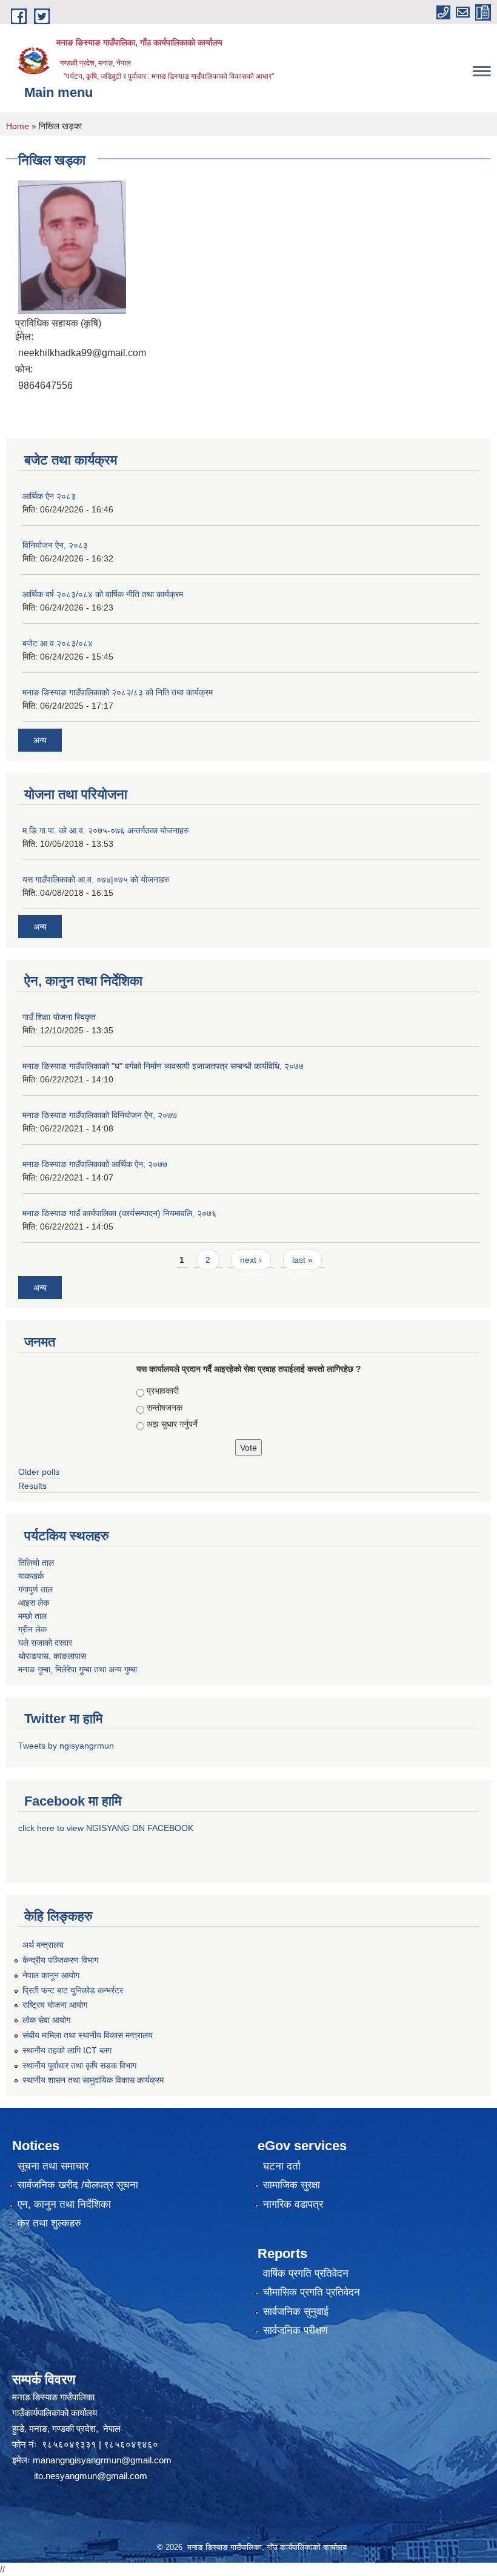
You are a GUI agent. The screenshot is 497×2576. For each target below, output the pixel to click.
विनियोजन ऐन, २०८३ (55, 545)
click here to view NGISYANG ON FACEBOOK (106, 1828)
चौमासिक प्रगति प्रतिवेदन (312, 2292)
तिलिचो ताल (36, 1563)
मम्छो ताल (32, 1616)
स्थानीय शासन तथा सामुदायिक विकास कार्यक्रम (93, 2080)
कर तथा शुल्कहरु (49, 2223)
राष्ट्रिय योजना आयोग (55, 2005)
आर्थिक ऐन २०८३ (49, 496)
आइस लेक (34, 1603)
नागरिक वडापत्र (293, 2204)
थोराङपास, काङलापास (52, 1656)
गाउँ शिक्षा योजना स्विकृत (59, 1017)
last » (302, 1260)
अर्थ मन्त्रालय (43, 1945)
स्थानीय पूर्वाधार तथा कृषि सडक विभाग (79, 2065)
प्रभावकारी (163, 1391)
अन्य (40, 740)
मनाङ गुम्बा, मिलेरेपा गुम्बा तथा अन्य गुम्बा (78, 1669)
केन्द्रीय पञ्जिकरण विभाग (60, 1960)
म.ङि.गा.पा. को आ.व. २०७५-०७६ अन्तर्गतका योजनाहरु (106, 830)
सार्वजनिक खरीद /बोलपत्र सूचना (78, 2185)
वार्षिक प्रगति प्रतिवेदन (306, 2273)
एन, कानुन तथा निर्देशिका (64, 2204)
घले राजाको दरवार (45, 1643)
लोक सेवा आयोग (46, 2020)
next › (251, 1260)
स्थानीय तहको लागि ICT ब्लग (67, 2050)
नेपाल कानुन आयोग (51, 1975)
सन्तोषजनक (165, 1408)
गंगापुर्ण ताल (35, 1589)
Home (18, 126)
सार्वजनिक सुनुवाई (296, 2312)
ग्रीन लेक (32, 1629)
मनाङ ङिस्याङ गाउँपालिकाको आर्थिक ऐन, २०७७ (95, 1164)
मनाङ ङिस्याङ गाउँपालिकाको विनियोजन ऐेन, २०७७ (100, 1115)
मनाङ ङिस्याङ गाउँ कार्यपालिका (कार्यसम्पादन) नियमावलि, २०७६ (119, 1213)
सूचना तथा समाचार (53, 2166)
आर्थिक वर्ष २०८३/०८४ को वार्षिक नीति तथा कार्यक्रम (103, 594)
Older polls (39, 1472)
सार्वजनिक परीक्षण (295, 2330)
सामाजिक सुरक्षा (292, 2185)
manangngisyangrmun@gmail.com (102, 2460)
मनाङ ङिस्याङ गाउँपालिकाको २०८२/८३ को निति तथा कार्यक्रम (118, 692)
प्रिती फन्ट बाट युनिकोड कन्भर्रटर (73, 1990)
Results (32, 1486)
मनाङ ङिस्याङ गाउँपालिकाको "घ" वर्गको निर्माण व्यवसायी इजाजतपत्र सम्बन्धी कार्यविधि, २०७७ (163, 1066)
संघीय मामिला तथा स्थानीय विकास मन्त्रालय (88, 2035)
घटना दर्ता (282, 2166)
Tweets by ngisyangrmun (66, 1746)
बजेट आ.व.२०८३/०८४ (58, 643)
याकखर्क (31, 1576)
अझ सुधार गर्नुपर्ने (172, 1424)
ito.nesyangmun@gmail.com (91, 2476)
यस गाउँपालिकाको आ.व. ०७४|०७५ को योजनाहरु (96, 879)
